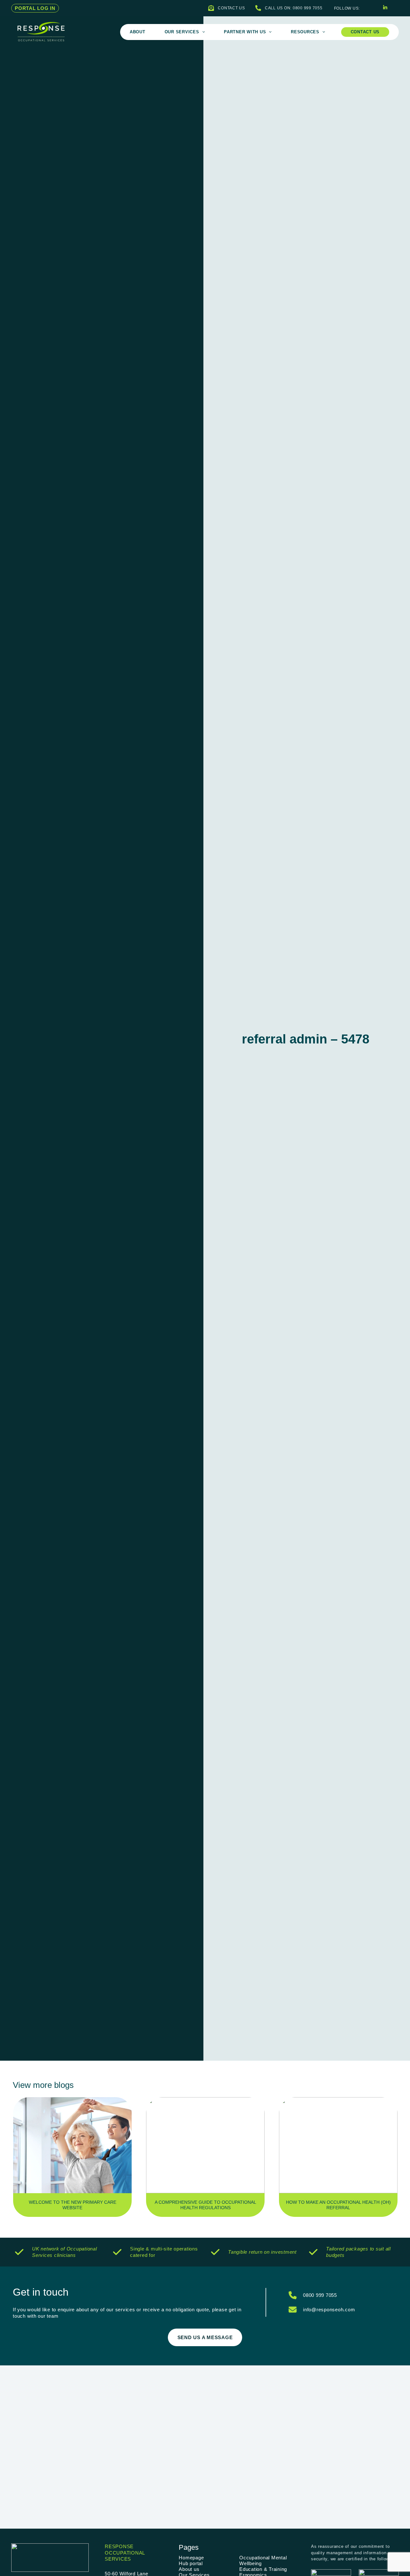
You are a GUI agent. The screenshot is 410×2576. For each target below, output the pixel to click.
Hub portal (191, 2563)
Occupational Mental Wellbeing (263, 2560)
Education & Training (263, 2569)
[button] (35, 8)
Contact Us (365, 32)
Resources (305, 32)
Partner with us (245, 32)
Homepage (191, 2558)
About (138, 32)
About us (189, 2569)
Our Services (182, 32)
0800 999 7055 (320, 2295)
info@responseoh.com (329, 2310)
